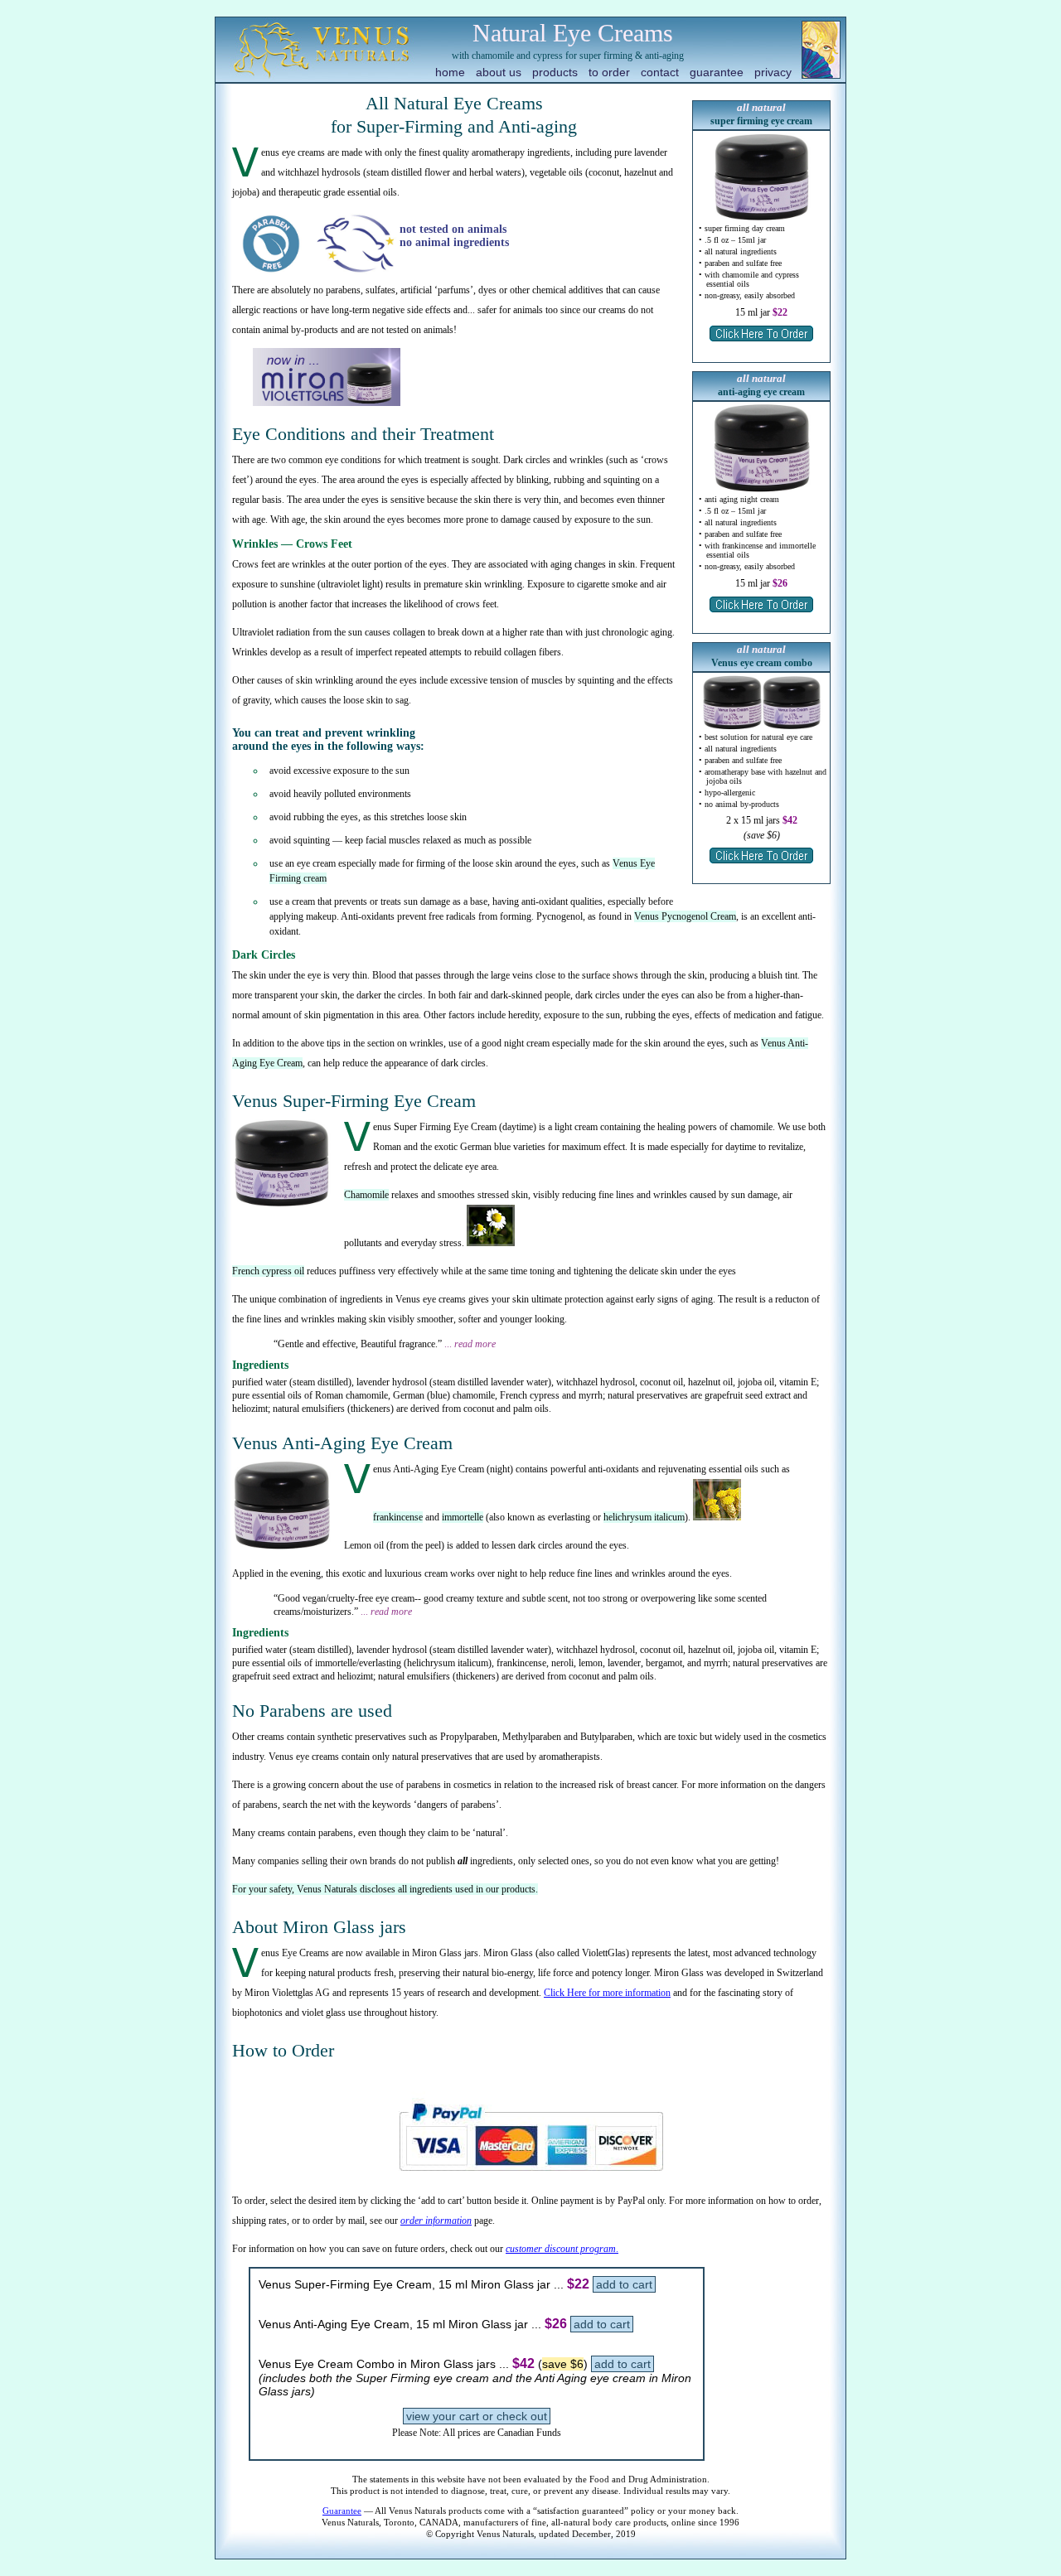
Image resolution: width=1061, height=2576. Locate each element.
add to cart (624, 2284)
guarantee (717, 72)
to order (609, 72)
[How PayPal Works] (531, 2178)
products (555, 72)
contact (660, 72)
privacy (773, 72)
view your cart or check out (477, 2416)
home (450, 72)
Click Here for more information (607, 1993)
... (470, 1344)
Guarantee (342, 2511)
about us (499, 72)
